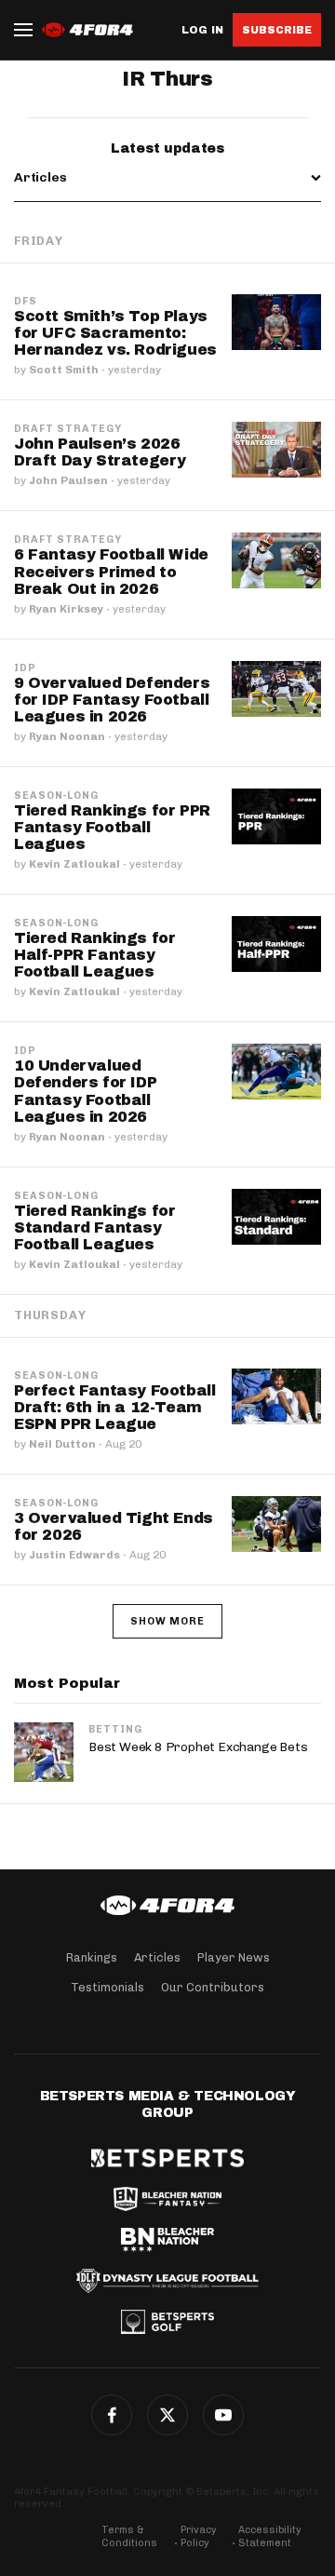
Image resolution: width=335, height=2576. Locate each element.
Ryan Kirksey (66, 609)
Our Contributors (213, 1987)
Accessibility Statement (270, 2536)
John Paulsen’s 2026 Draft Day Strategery (100, 452)
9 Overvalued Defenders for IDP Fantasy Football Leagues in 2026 (112, 700)
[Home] (167, 1906)
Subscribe (277, 30)
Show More (167, 1621)
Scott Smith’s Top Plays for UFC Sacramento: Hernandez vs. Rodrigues (115, 333)
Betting (115, 1729)
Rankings (92, 1957)
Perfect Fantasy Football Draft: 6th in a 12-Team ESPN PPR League (114, 1407)
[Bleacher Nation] (167, 2240)
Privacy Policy (199, 2536)
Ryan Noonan (67, 736)
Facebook (112, 2415)
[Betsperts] (167, 2158)
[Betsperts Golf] (167, 2322)
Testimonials (107, 1987)
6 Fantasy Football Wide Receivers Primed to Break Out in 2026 (111, 571)
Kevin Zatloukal (74, 864)
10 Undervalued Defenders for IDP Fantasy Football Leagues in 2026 (85, 1091)
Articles (157, 1957)
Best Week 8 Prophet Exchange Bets (198, 1747)
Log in (202, 30)
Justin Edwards (74, 1555)
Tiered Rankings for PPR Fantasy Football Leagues (112, 827)
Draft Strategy (68, 429)
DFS (26, 302)
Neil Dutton (62, 1444)
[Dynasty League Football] (167, 2281)
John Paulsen (68, 480)
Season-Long (56, 796)
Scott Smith (64, 370)
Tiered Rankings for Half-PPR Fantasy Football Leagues (94, 955)
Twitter (167, 2415)
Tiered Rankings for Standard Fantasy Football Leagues (94, 1227)
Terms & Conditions (129, 2536)
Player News (234, 1957)
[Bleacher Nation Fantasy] (167, 2199)
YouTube (223, 2415)
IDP (25, 668)
